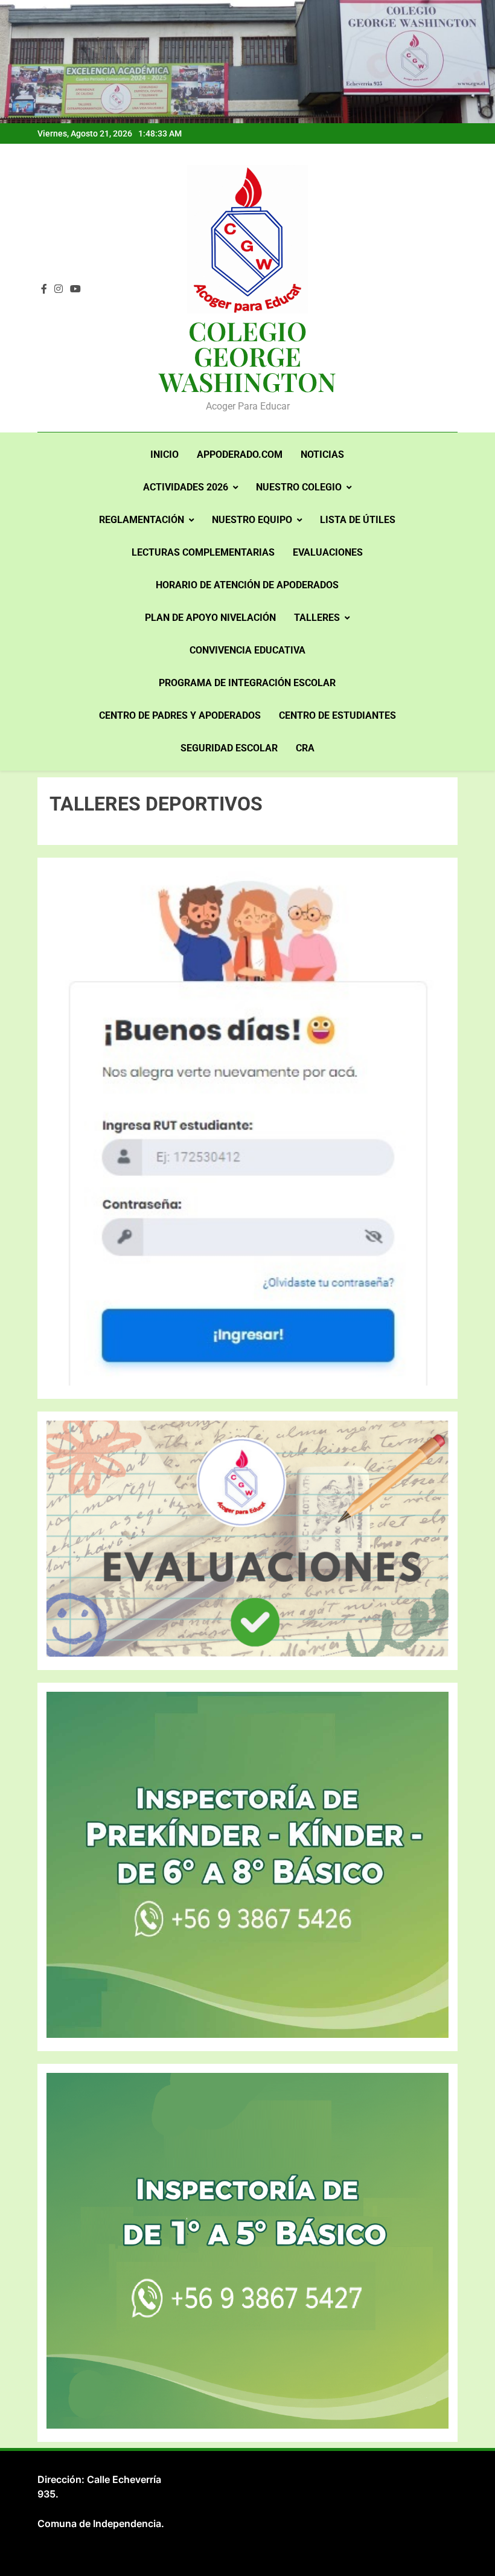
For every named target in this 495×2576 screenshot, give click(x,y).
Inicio (164, 454)
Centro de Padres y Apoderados (180, 715)
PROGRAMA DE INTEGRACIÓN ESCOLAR (247, 683)
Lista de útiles (358, 520)
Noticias (322, 454)
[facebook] (44, 289)
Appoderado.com (240, 454)
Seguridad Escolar (229, 748)
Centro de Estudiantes (337, 715)
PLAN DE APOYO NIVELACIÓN (210, 618)
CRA (305, 748)
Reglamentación (142, 520)
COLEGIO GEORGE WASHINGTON (247, 356)
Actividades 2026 (186, 487)
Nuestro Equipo (252, 520)
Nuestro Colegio (299, 487)
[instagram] (59, 289)
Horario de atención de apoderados (247, 585)
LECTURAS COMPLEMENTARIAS (203, 552)
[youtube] (75, 289)
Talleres (317, 618)
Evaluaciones (328, 552)
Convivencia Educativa (247, 650)
